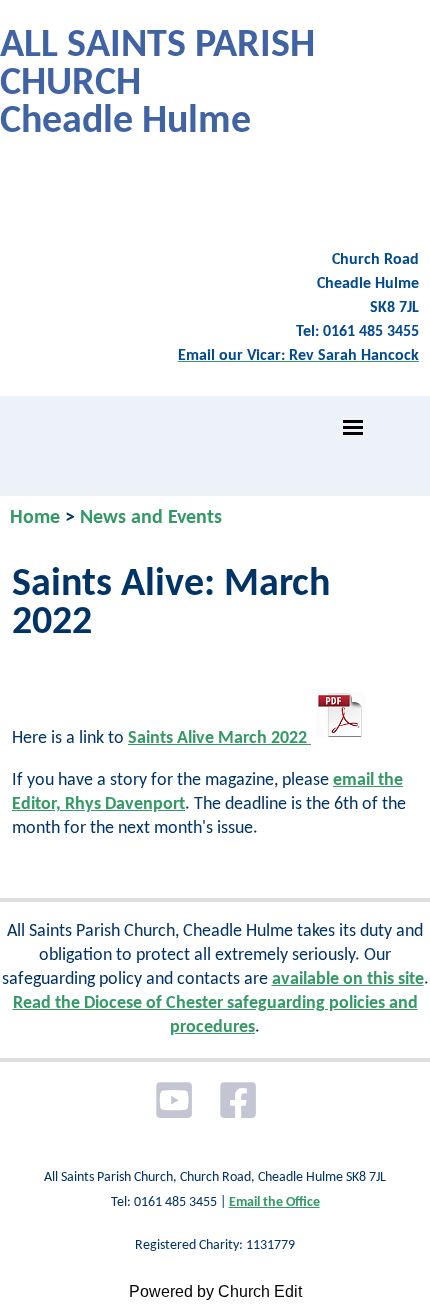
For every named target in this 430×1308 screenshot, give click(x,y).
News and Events (151, 518)
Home (35, 518)
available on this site (348, 979)
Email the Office (274, 1202)
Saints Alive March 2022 (219, 738)
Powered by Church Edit (215, 1291)
